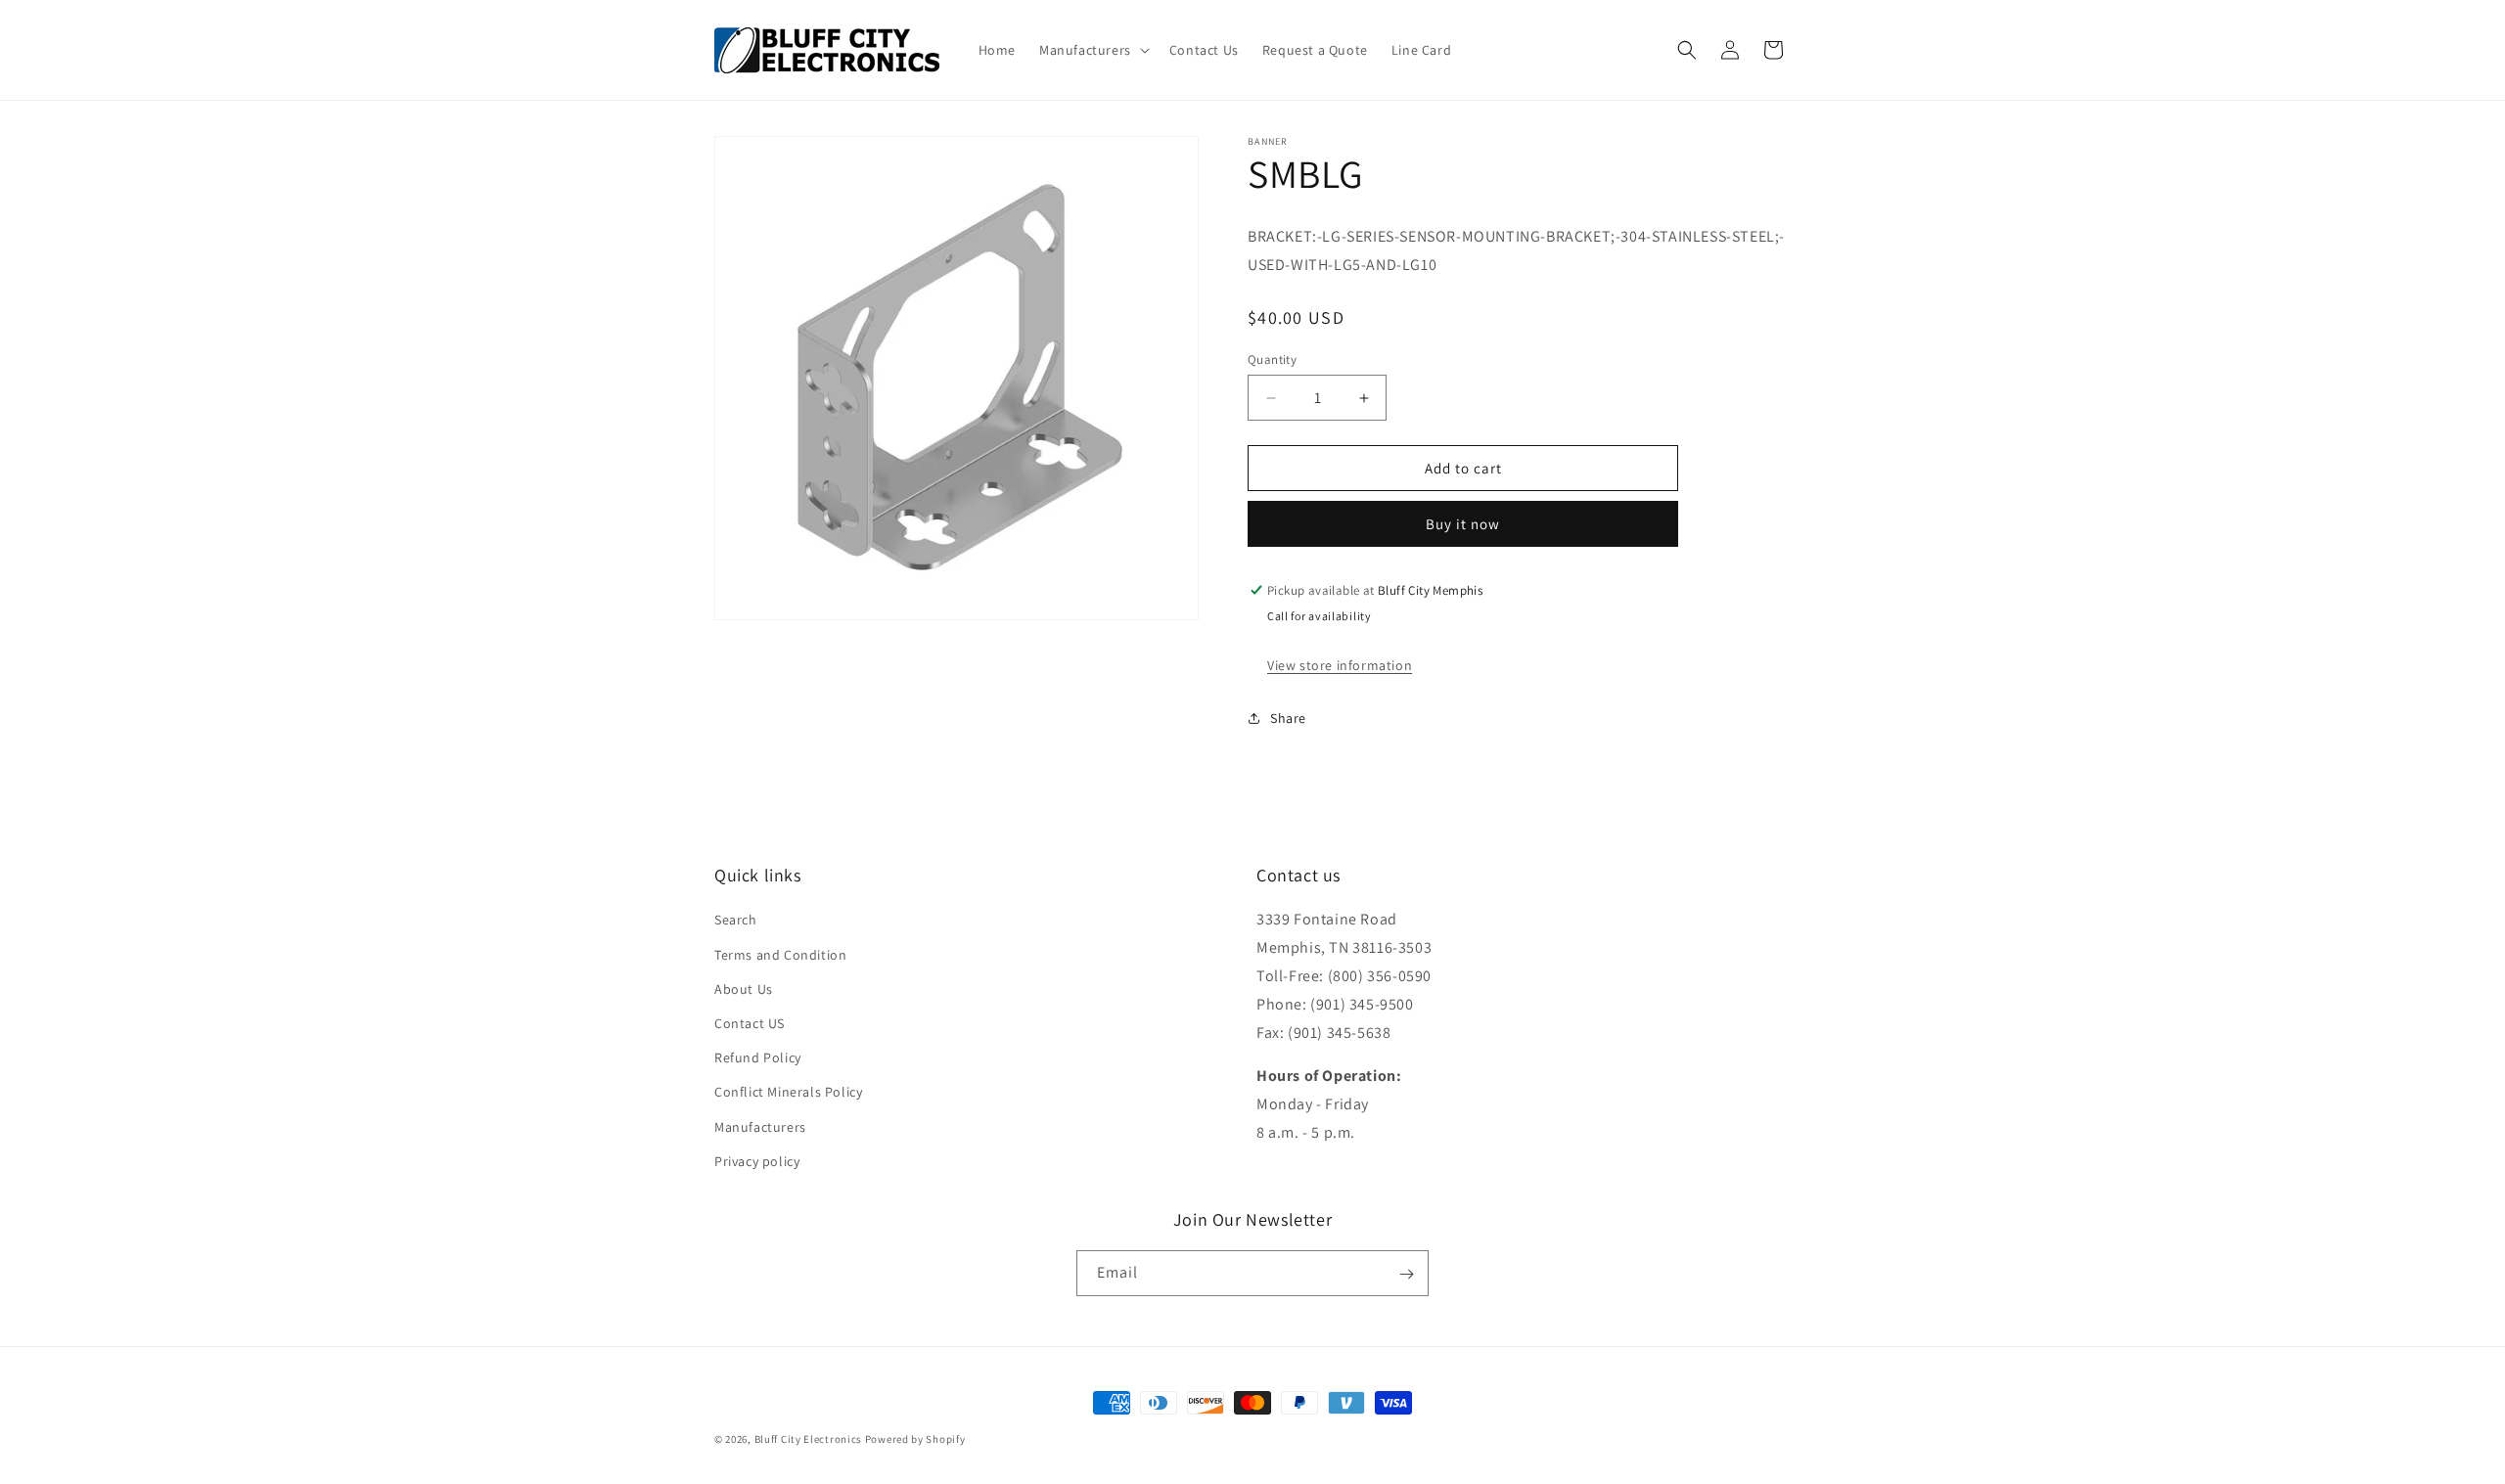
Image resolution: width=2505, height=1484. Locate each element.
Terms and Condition (780, 955)
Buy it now (1463, 524)
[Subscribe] (1406, 1274)
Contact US (750, 1023)
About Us (744, 989)
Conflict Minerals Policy (788, 1093)
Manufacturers (760, 1127)
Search (736, 921)
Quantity (1272, 360)
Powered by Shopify (915, 1439)
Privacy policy (757, 1161)
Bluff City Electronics (810, 1439)
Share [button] (1288, 718)
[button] (1093, 50)
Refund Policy (758, 1058)
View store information (1340, 665)
